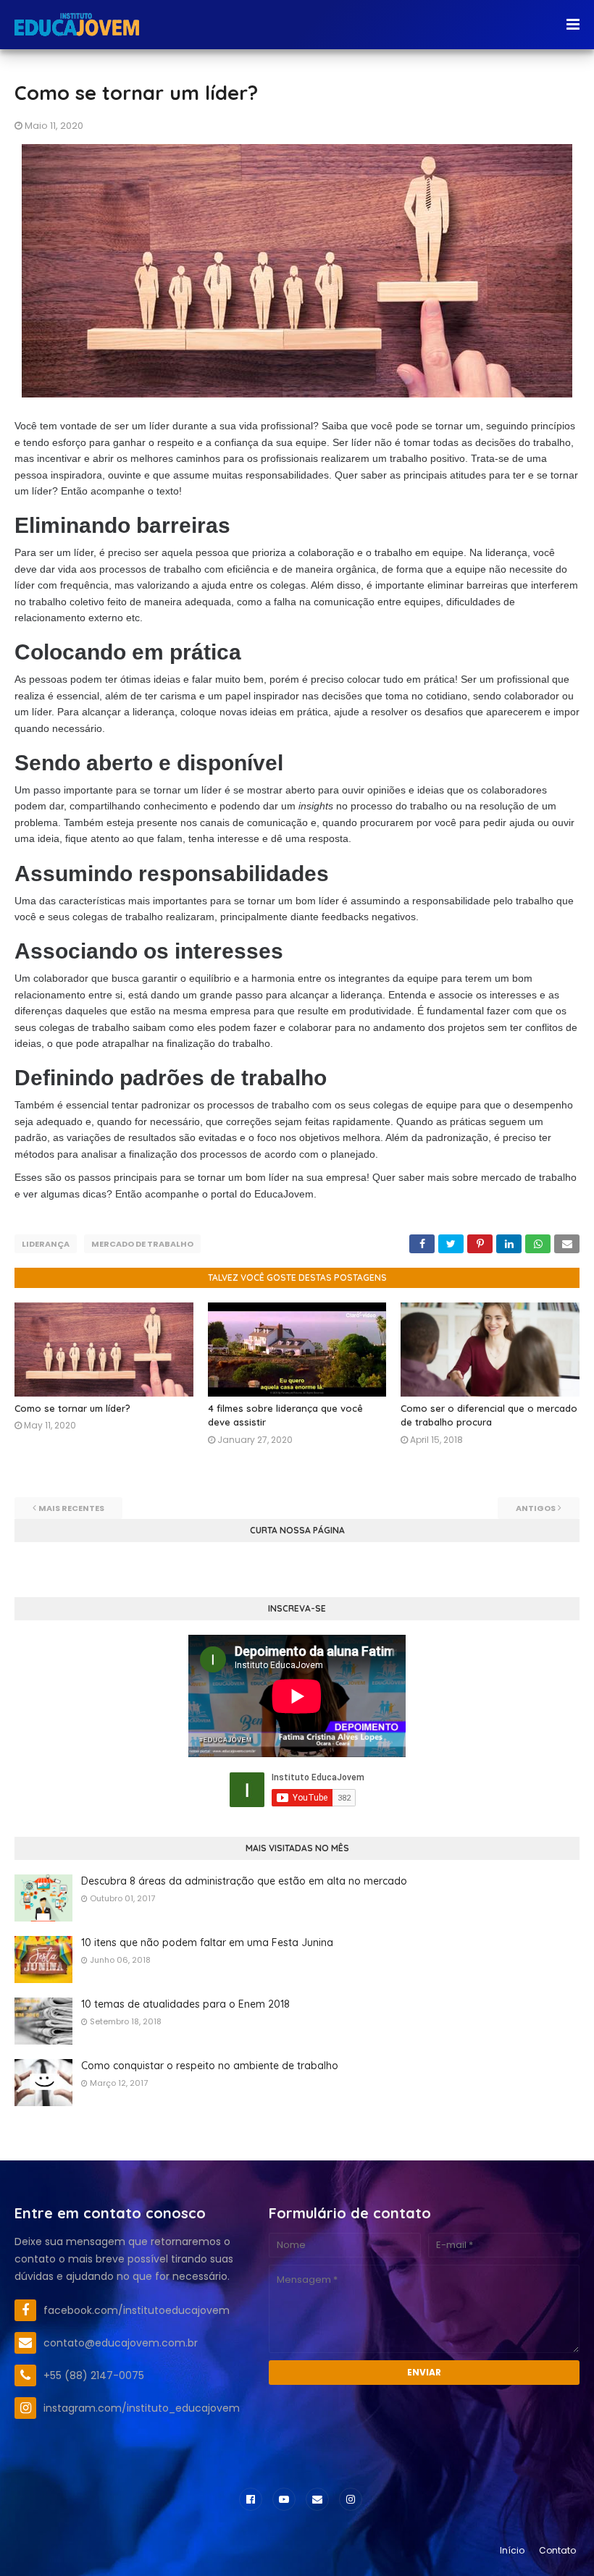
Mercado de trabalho (142, 1244)
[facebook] (251, 2499)
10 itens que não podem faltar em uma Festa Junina (207, 1942)
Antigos (536, 1508)
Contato (557, 2550)
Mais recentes (71, 1508)
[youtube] (284, 2499)
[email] (317, 2499)
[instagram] (351, 2499)
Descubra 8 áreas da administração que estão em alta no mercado (244, 1881)
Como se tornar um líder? (72, 1408)
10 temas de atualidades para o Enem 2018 (185, 2004)
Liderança (46, 1244)
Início (512, 2550)
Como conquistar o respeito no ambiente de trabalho (210, 2066)
